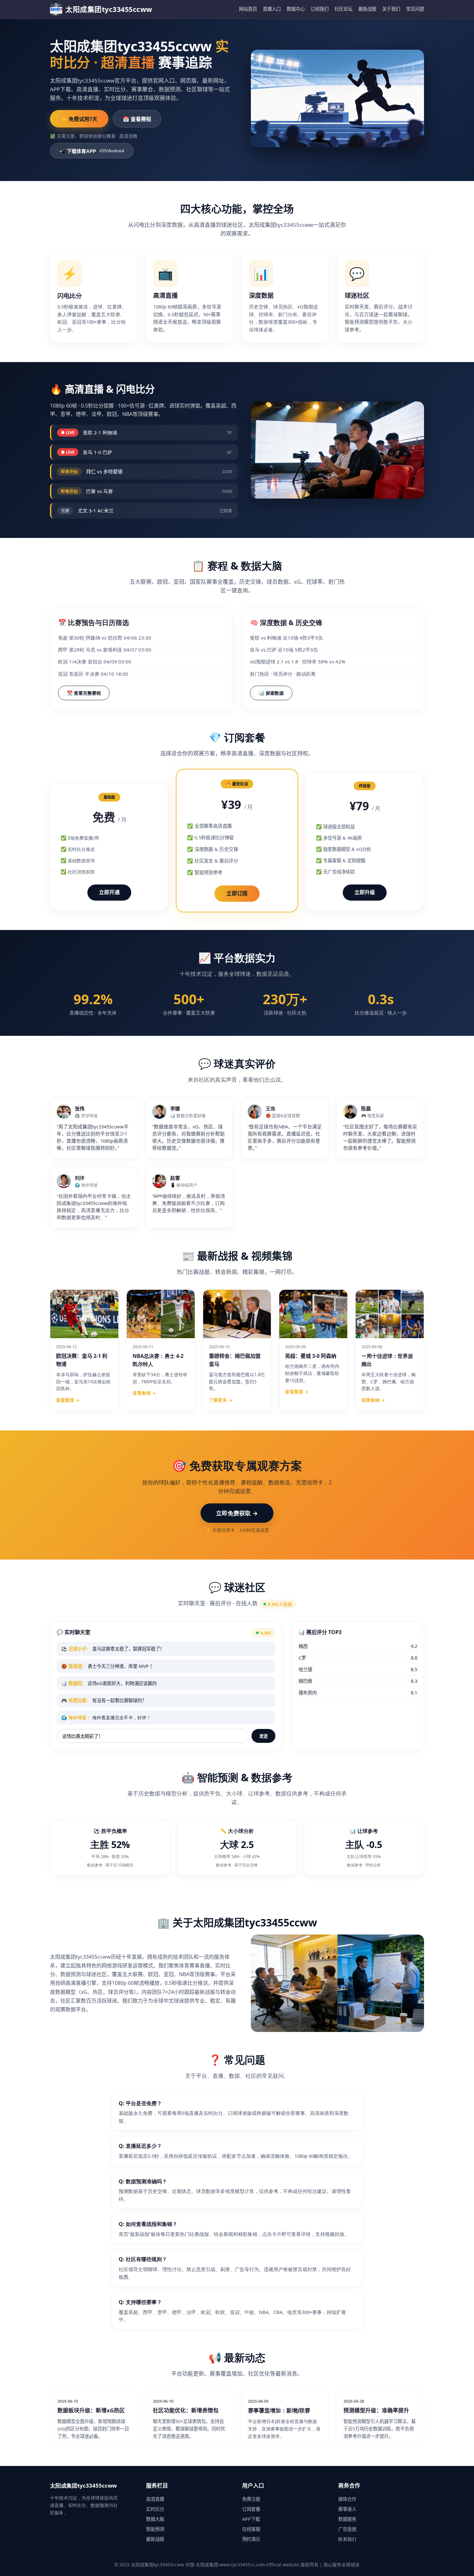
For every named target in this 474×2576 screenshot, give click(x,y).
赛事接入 (347, 2509)
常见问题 (415, 9)
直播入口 (272, 9)
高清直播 (155, 2499)
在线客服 (251, 2529)
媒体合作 (347, 2499)
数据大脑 (155, 2519)
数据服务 (347, 2519)
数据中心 (296, 9)
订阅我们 (320, 9)
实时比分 (155, 2509)
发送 (263, 1736)
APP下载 (251, 2519)
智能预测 (155, 2529)
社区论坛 (343, 9)
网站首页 (248, 9)
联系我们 (347, 2539)
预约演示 (251, 2539)
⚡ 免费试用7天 (79, 119)
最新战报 (367, 9)
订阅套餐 (251, 2509)
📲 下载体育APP (92, 151)
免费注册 (251, 2499)
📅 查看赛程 (137, 119)
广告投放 (347, 2529)
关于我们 (391, 9)
